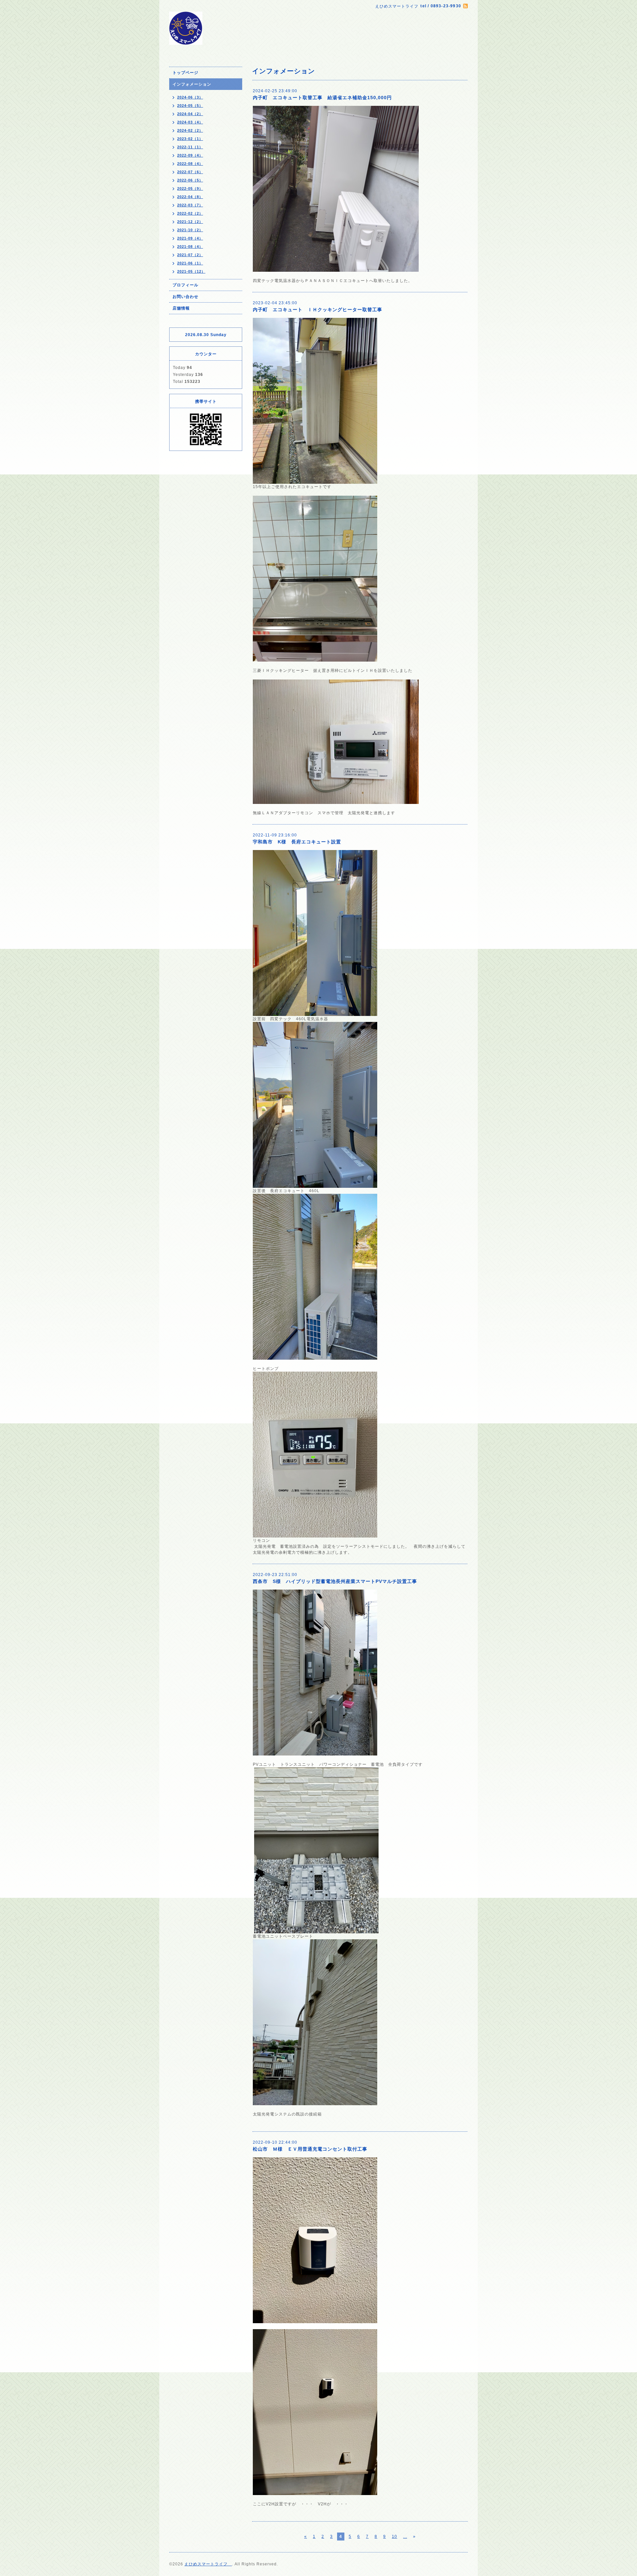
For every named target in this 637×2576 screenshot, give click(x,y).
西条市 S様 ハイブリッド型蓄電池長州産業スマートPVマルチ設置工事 (335, 1581)
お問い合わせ (185, 297)
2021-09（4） (190, 238)
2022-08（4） (190, 164)
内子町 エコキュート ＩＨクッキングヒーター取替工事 (318, 310)
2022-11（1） (190, 147)
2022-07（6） (190, 172)
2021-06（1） (190, 263)
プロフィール (185, 285)
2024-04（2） (190, 114)
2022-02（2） (190, 213)
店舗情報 (181, 308)
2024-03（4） (190, 122)
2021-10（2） (190, 230)
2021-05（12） (191, 271)
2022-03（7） (190, 205)
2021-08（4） (190, 247)
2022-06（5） (190, 180)
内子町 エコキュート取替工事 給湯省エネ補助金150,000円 (322, 98)
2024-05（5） (190, 106)
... (405, 2537)
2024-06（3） (190, 97)
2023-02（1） (190, 139)
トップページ (185, 73)
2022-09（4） (190, 155)
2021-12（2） (190, 222)
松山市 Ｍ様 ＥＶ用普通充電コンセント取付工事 (310, 2149)
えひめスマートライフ (208, 2564)
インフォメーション (192, 84)
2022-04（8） (190, 197)
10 (394, 2537)
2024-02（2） (190, 130)
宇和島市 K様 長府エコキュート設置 (297, 842)
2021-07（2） (190, 255)
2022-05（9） (190, 188)
